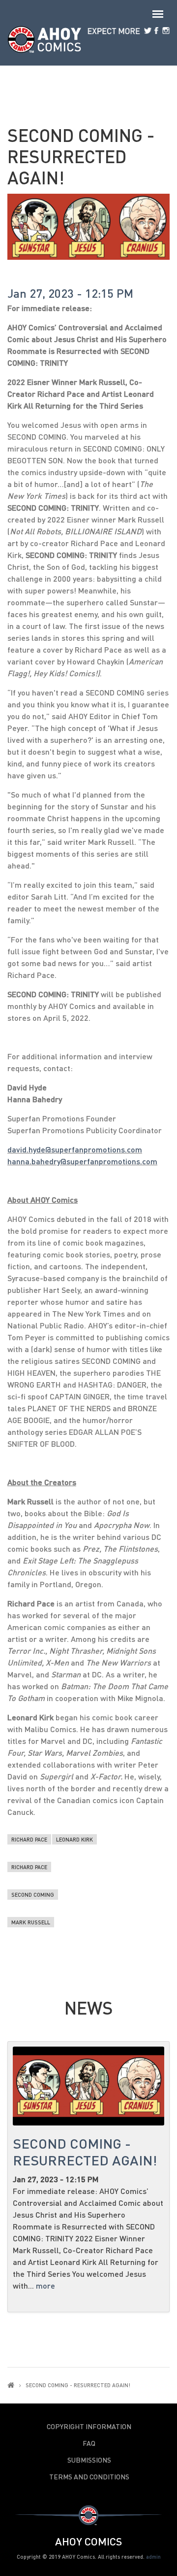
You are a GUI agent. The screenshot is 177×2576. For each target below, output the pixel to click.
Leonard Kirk (74, 1839)
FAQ (89, 2443)
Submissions (89, 2460)
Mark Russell (31, 1922)
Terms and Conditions (89, 2477)
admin (153, 2557)
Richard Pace (29, 1839)
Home (11, 2385)
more (45, 2285)
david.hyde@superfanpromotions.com (75, 1149)
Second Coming (33, 1895)
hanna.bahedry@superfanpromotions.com (82, 1161)
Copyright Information (89, 2427)
